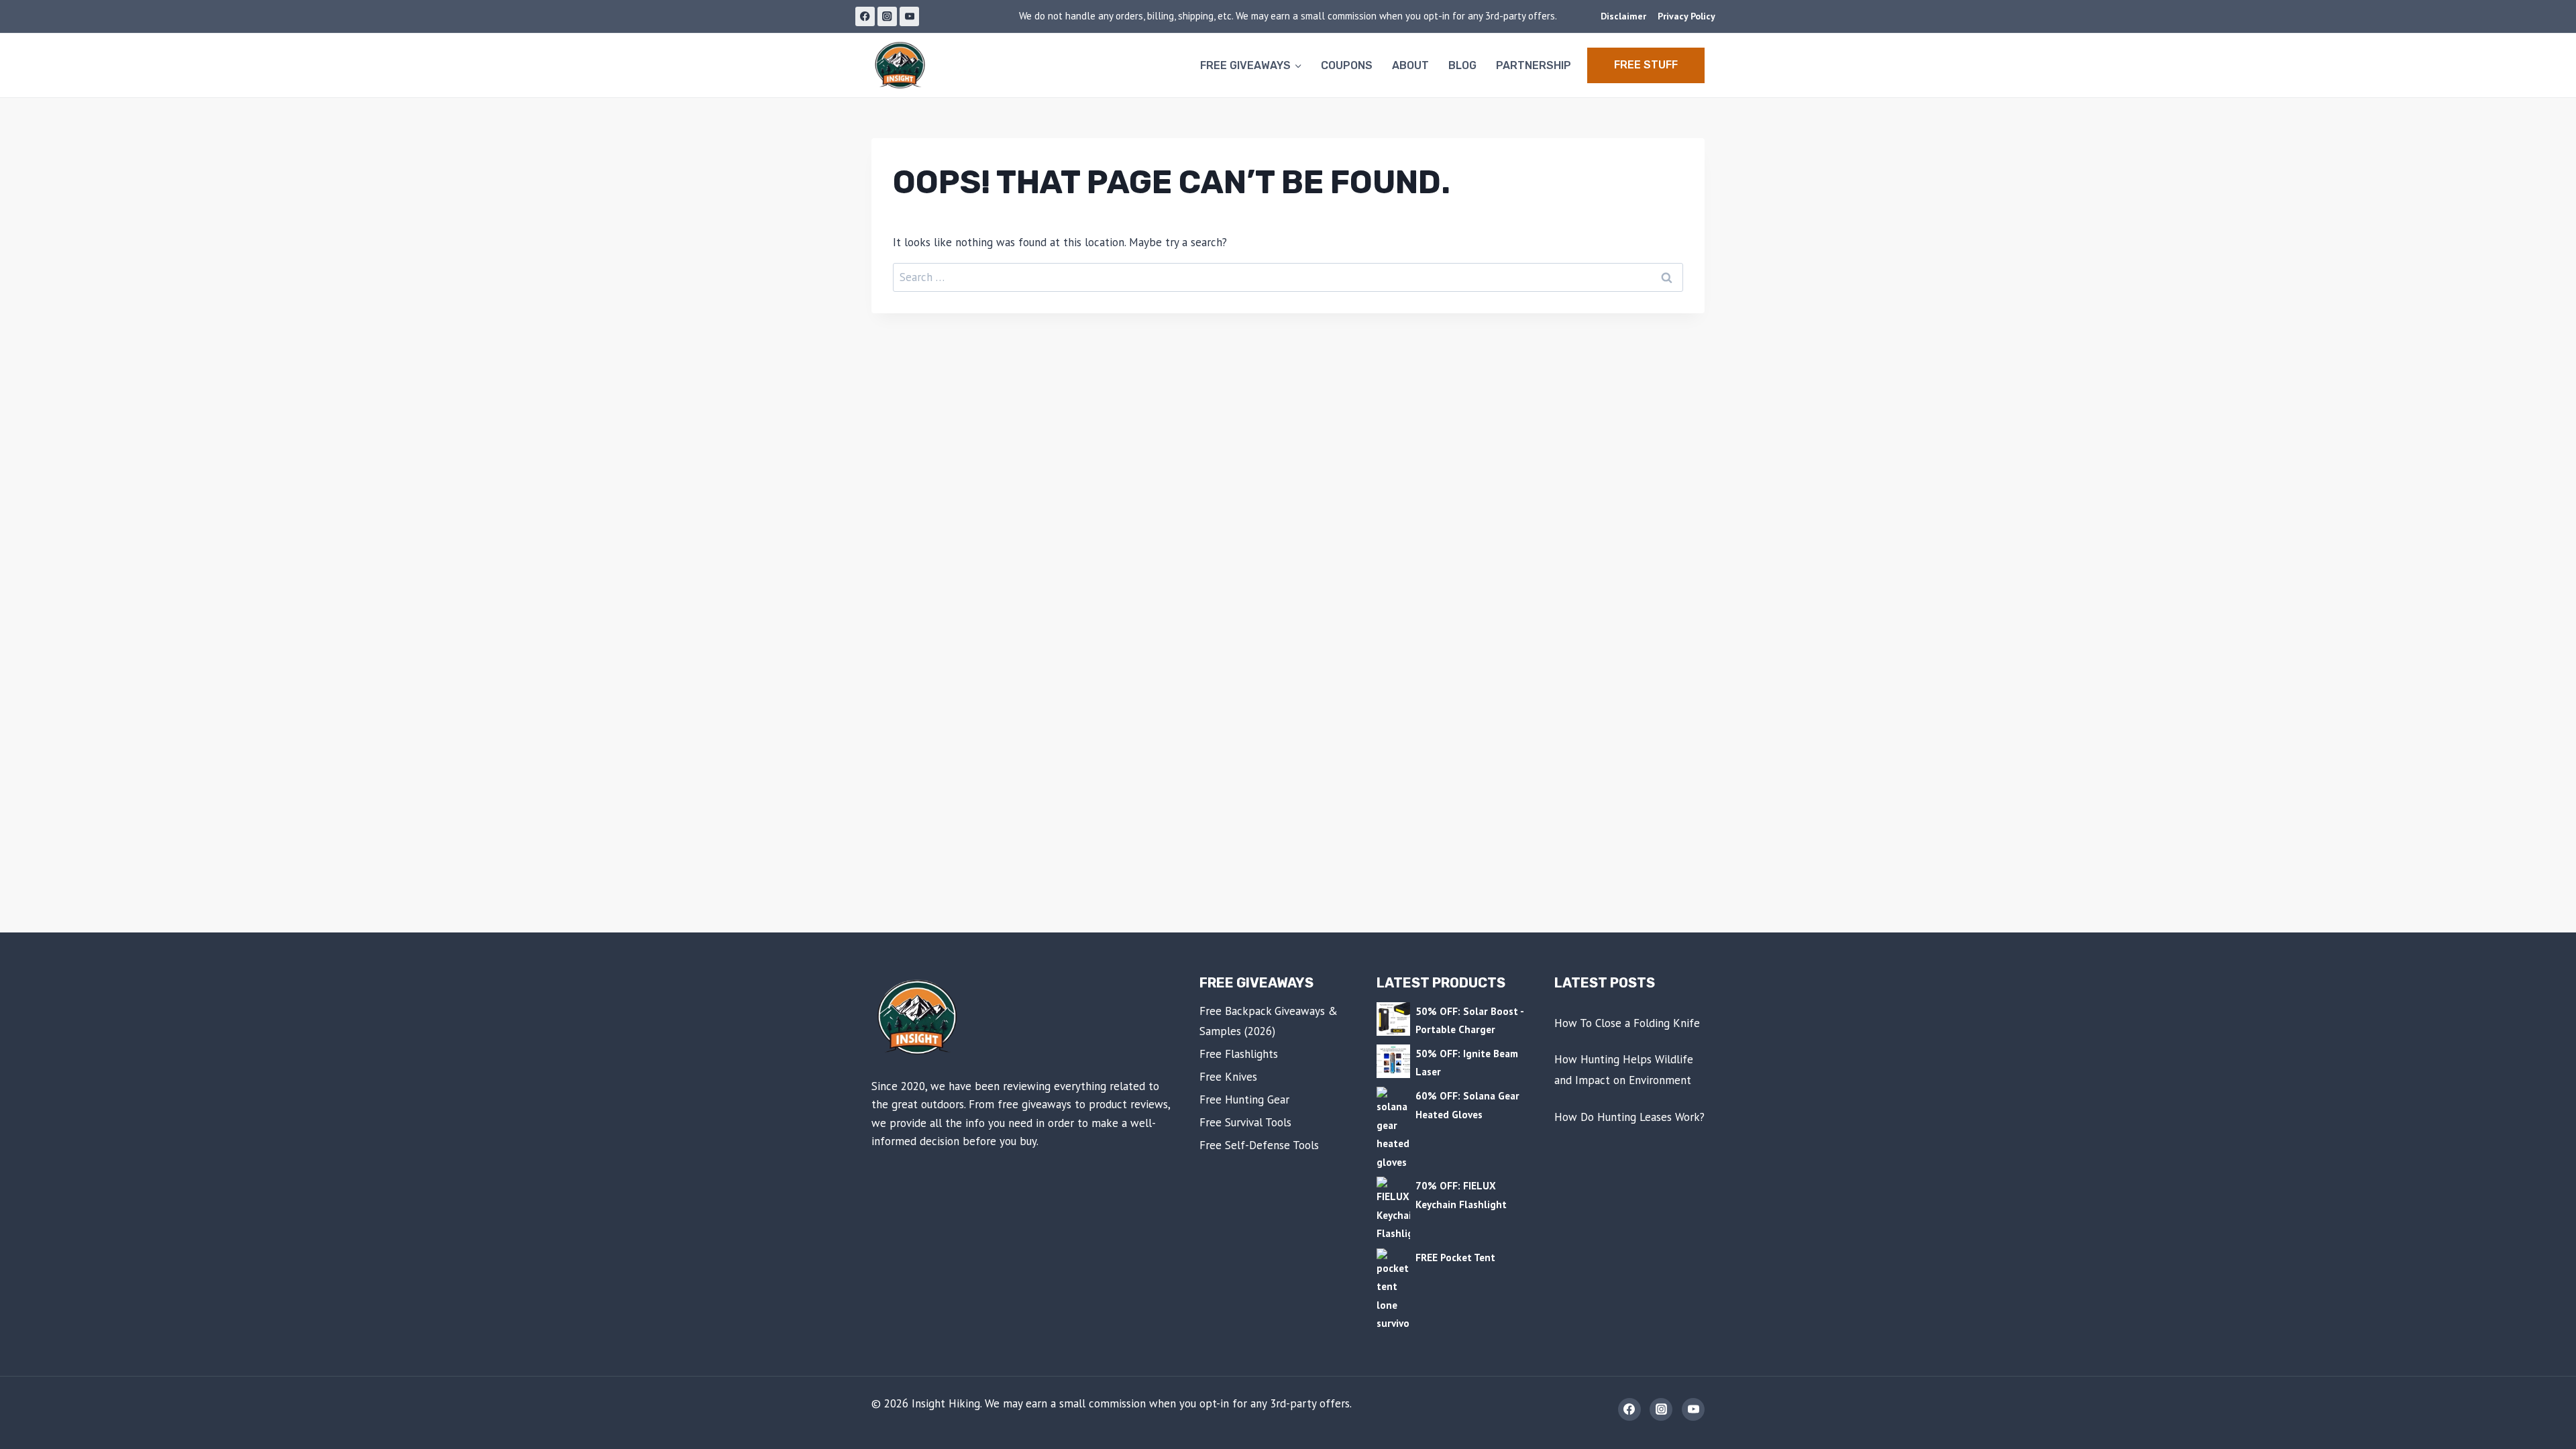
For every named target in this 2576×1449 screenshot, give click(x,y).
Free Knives (1228, 1077)
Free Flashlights (1239, 1054)
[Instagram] (887, 16)
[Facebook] (865, 16)
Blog (1462, 65)
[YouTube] (909, 16)
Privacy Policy (1686, 16)
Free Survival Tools (1245, 1122)
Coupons (1347, 65)
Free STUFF (1646, 65)
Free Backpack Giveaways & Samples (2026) (1269, 1021)
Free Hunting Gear (1244, 1099)
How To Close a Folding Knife (1627, 1023)
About (1410, 65)
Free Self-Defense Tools (1259, 1145)
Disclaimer (1623, 16)
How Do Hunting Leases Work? (1629, 1117)
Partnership (1534, 65)
